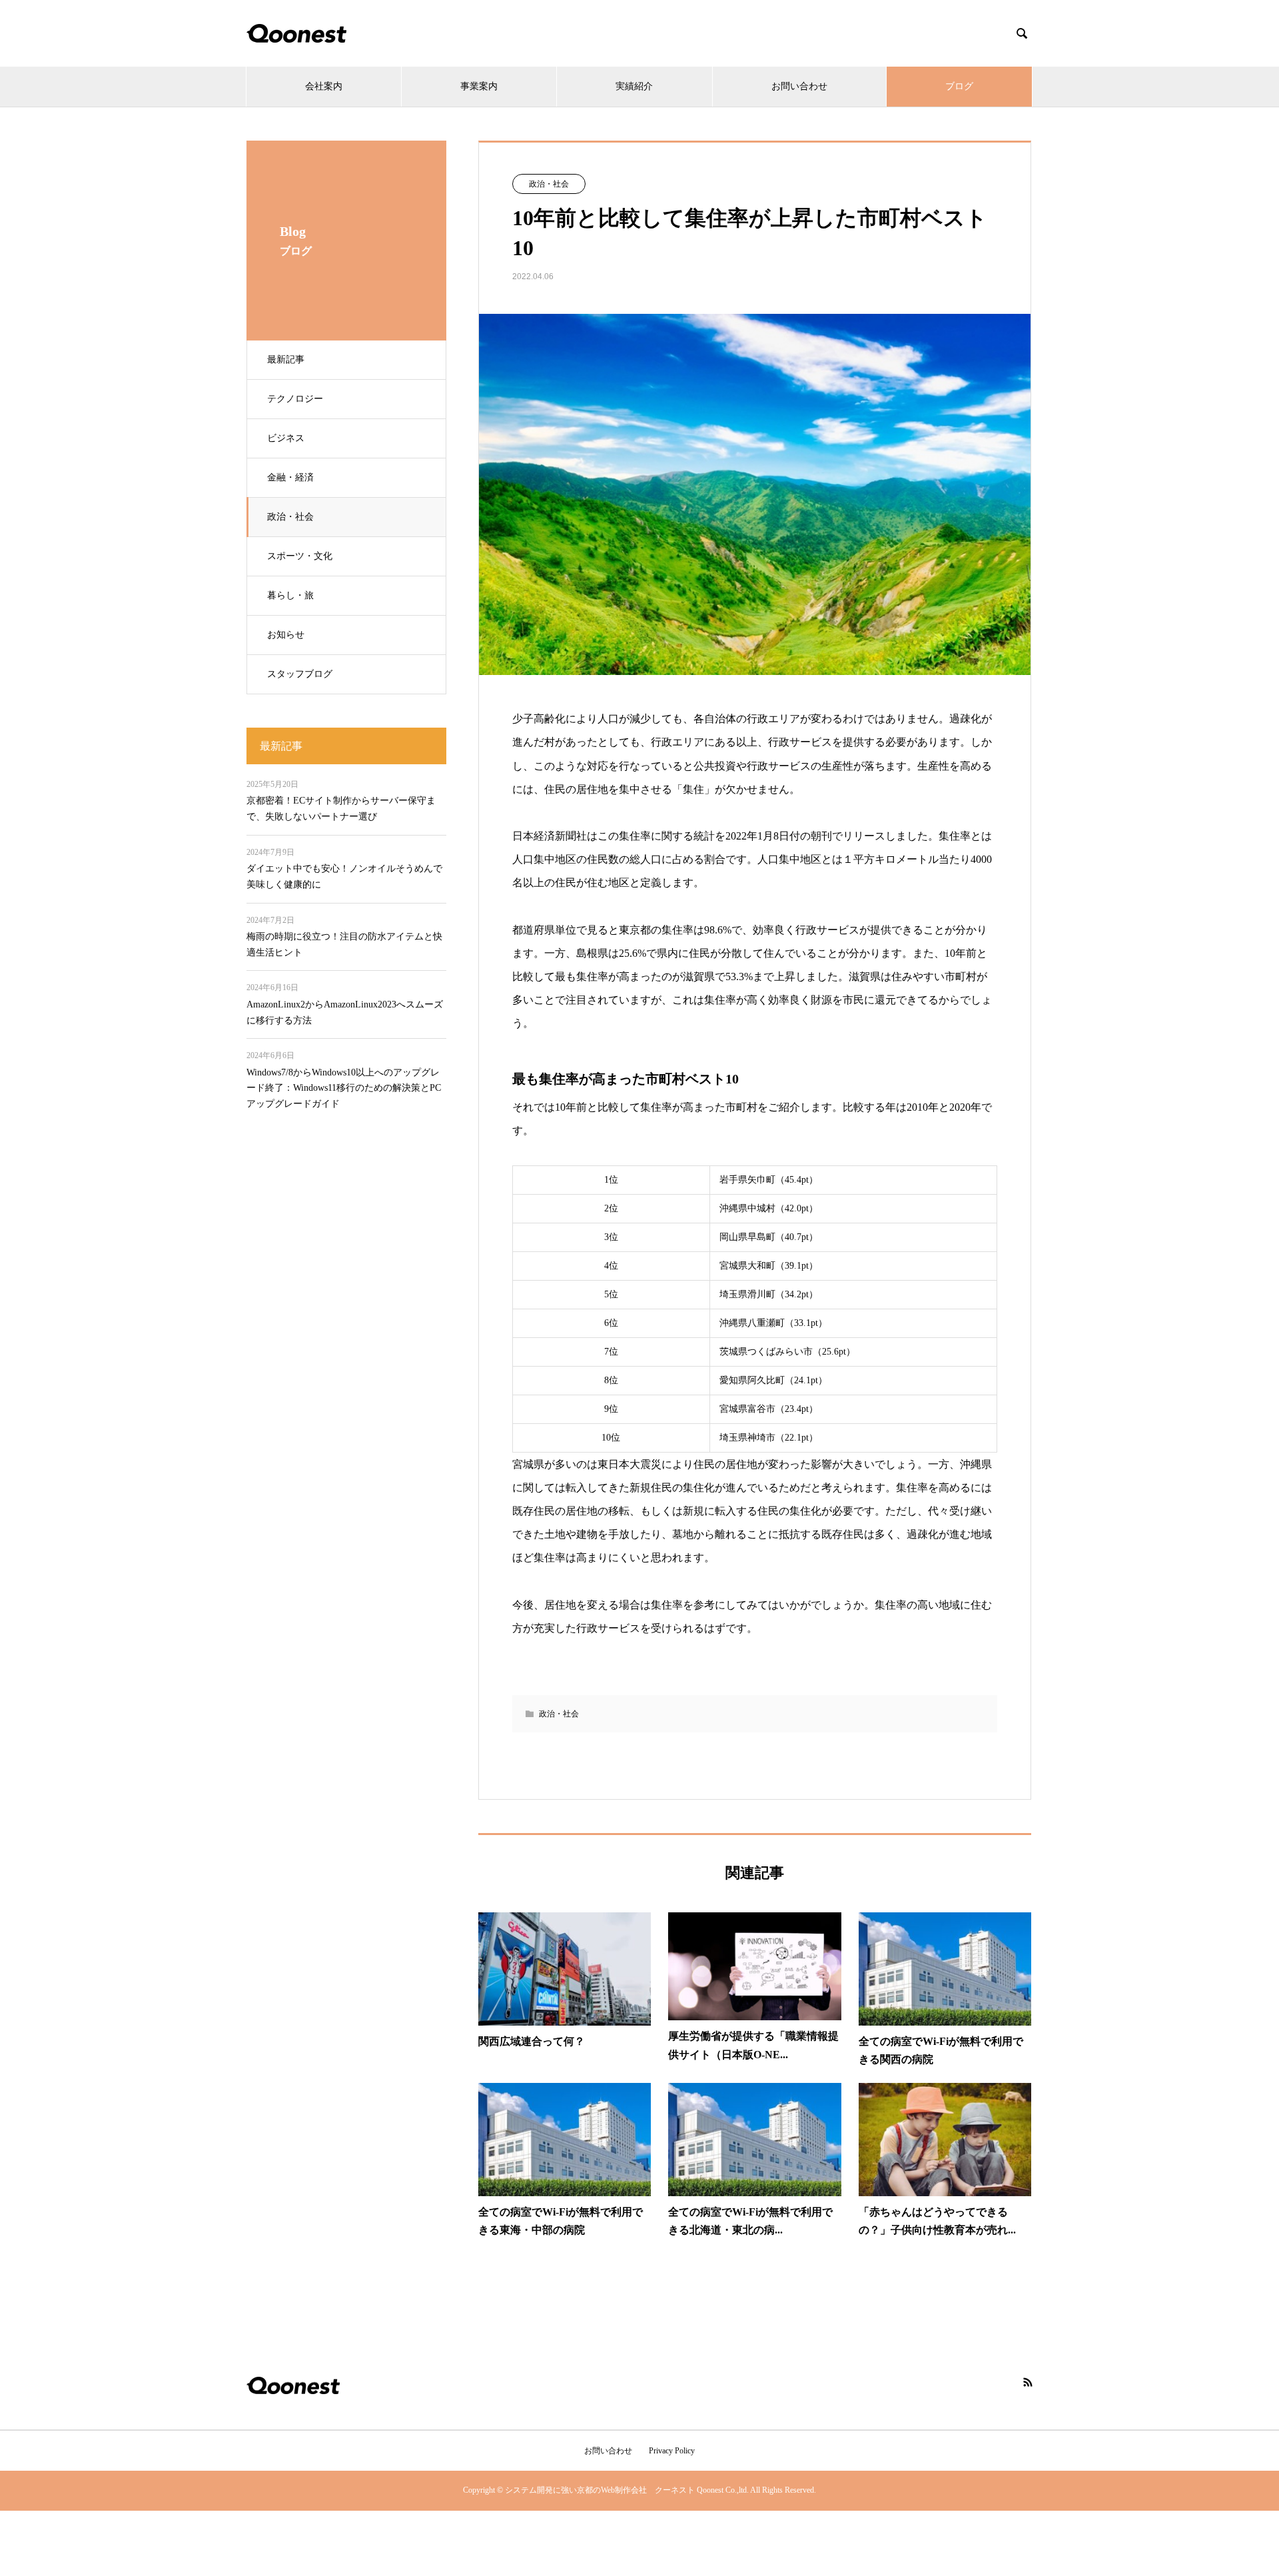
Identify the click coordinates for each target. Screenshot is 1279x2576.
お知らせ (286, 635)
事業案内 (479, 86)
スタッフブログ (300, 674)
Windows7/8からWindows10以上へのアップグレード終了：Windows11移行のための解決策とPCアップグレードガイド (344, 1088)
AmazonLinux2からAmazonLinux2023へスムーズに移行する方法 (345, 1012)
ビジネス (286, 438)
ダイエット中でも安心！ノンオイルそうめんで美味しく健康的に (344, 877)
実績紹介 (634, 86)
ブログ (959, 86)
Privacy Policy (672, 2451)
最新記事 (286, 359)
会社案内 (324, 86)
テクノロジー (295, 399)
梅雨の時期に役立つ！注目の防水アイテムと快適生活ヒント (344, 945)
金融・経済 (290, 477)
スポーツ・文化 (300, 556)
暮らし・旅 (290, 595)
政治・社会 (290, 517)
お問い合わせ (799, 86)
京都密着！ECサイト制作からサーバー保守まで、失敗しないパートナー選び (341, 809)
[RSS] (1028, 2382)
